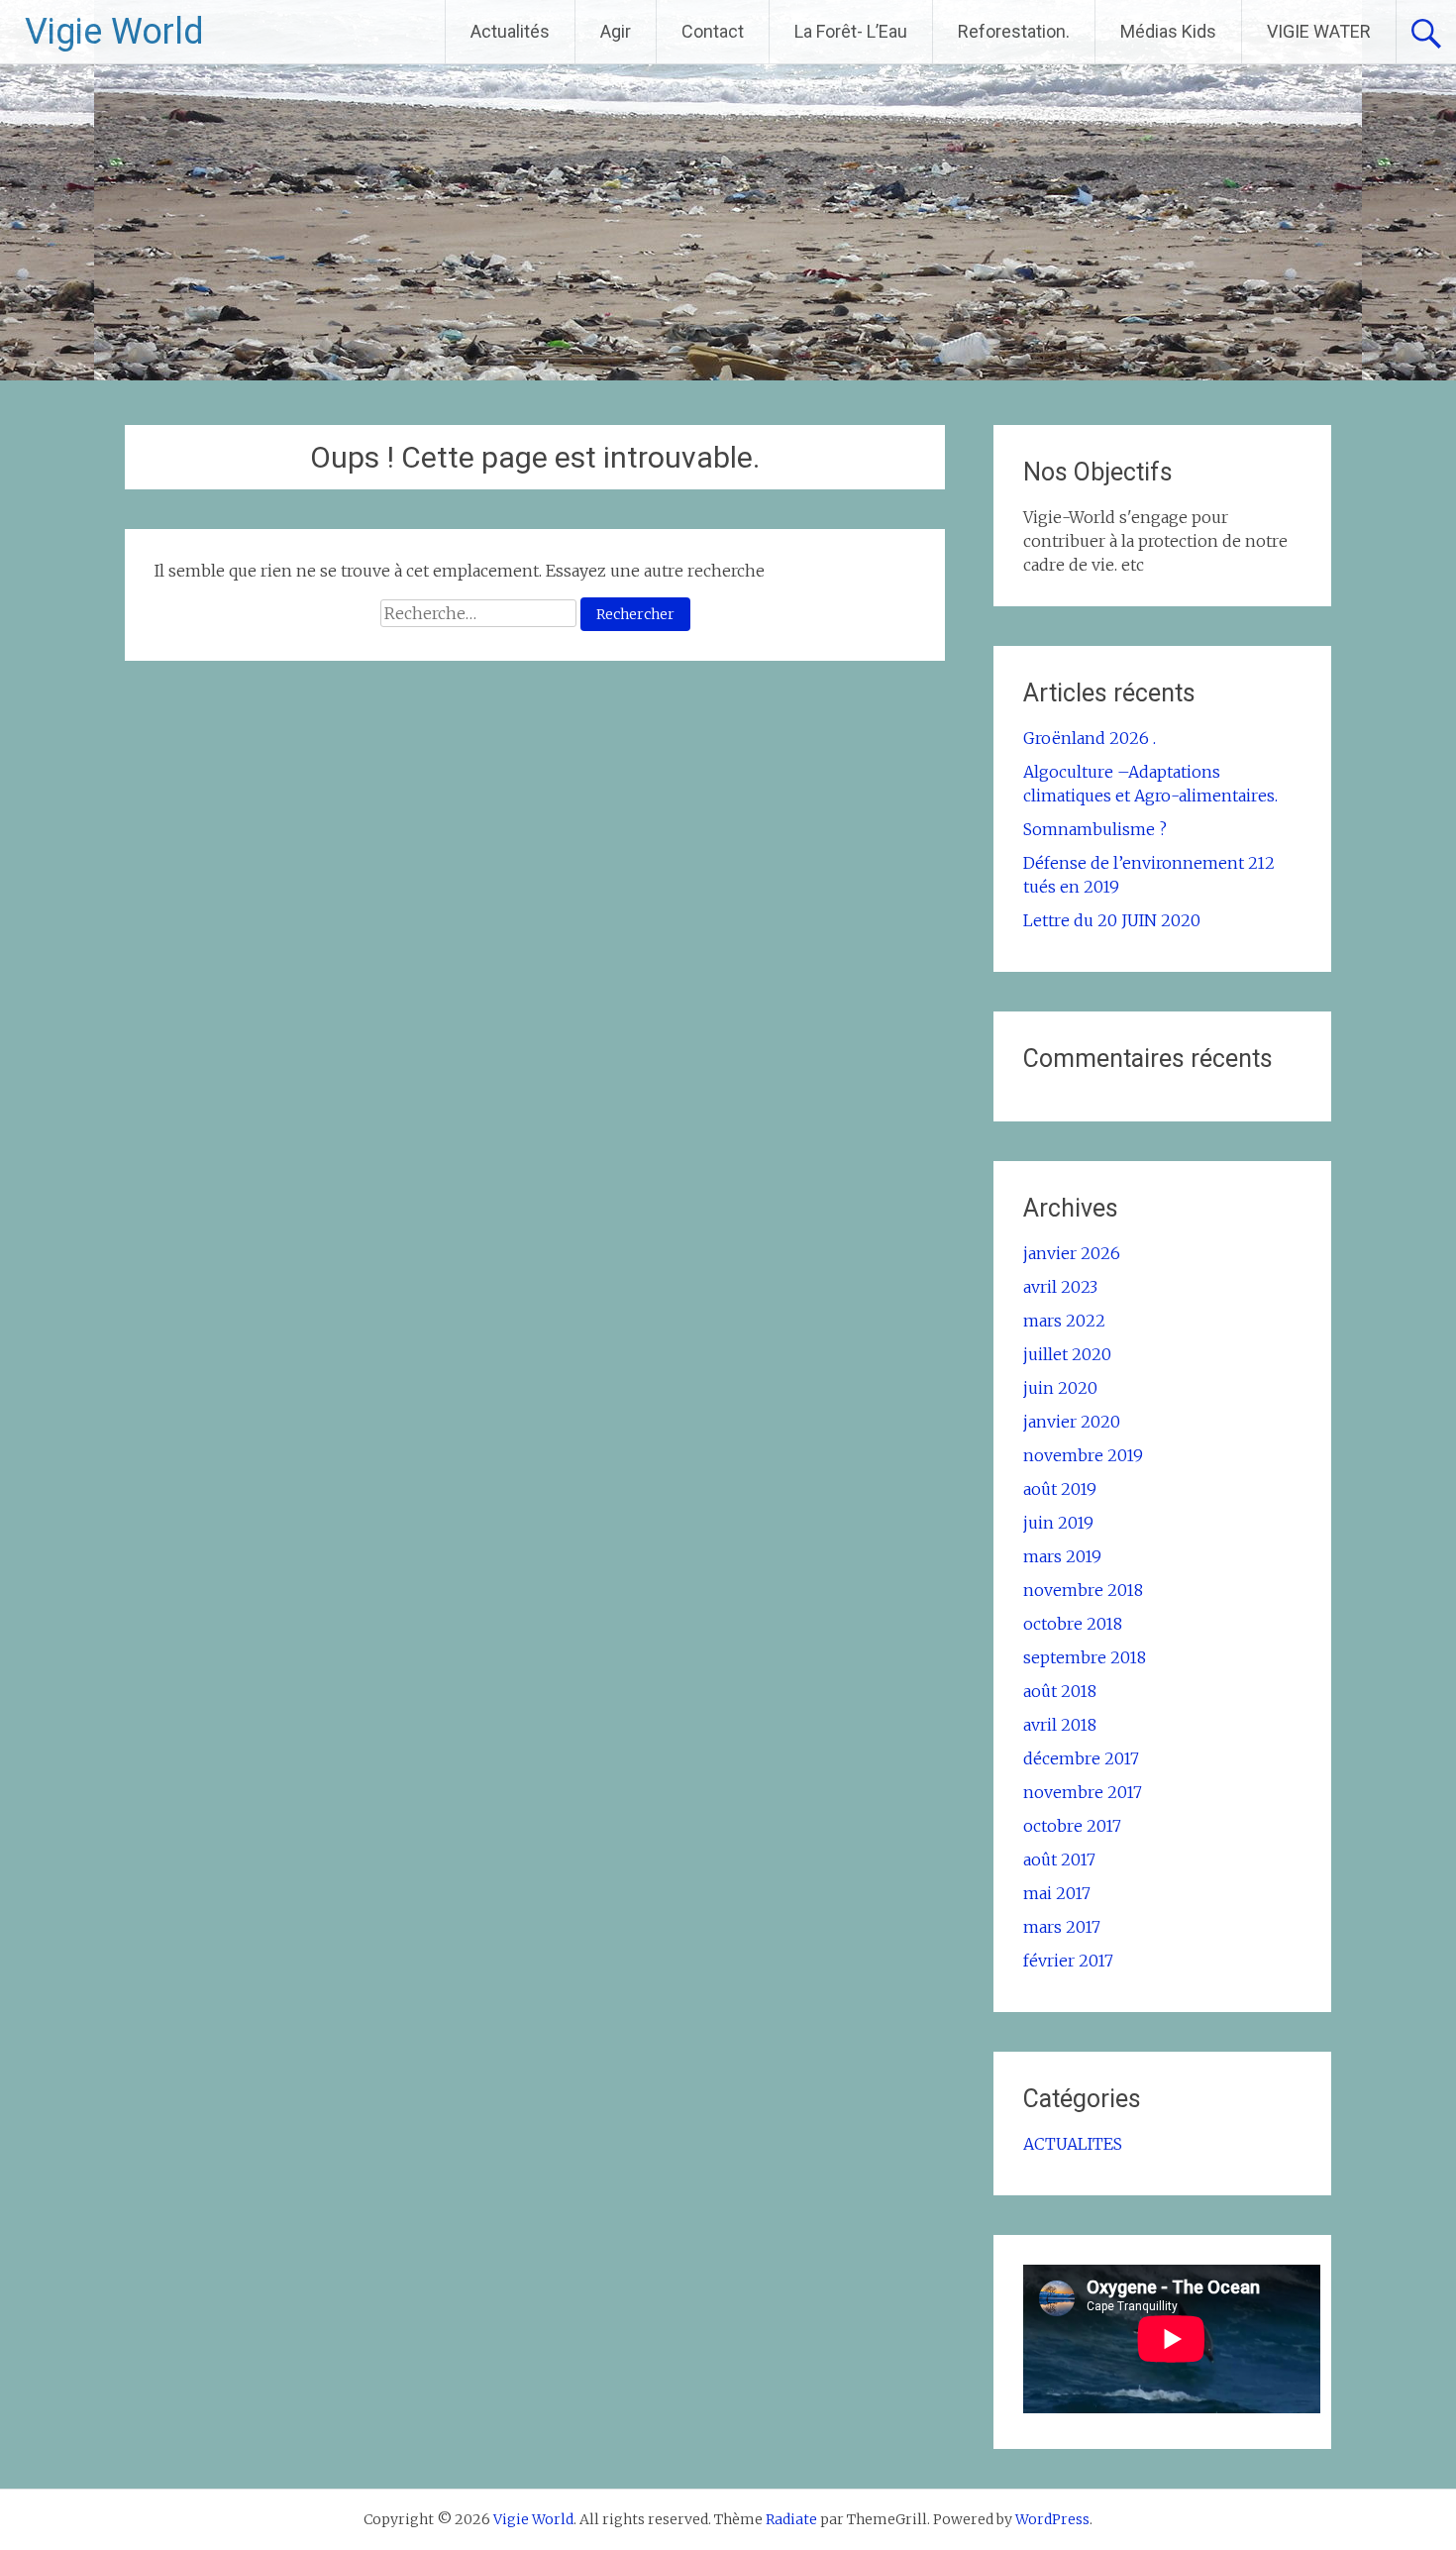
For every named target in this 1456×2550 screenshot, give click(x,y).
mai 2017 (1057, 1893)
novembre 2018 (1083, 1590)
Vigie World (114, 32)
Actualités (510, 31)
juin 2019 (1058, 1523)
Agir (616, 31)
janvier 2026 (1072, 1253)
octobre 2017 (1072, 1826)
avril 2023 (1060, 1287)
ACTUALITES (1073, 2144)
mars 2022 (1064, 1321)
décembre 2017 (1081, 1758)
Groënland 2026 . (1090, 738)
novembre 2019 (1083, 1455)
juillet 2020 (1067, 1354)
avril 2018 (1060, 1725)
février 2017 (1068, 1961)
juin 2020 (1060, 1388)
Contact (713, 31)
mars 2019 (1062, 1556)
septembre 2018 (1085, 1657)
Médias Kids (1168, 31)
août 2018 (1060, 1691)
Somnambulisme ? (1095, 829)
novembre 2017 (1083, 1792)
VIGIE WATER (1319, 31)
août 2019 (1060, 1489)
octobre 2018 (1073, 1624)
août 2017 (1059, 1859)
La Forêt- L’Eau (851, 31)
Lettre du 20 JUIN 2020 (1112, 920)
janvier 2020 (1072, 1422)
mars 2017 (1062, 1927)
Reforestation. (1014, 31)
